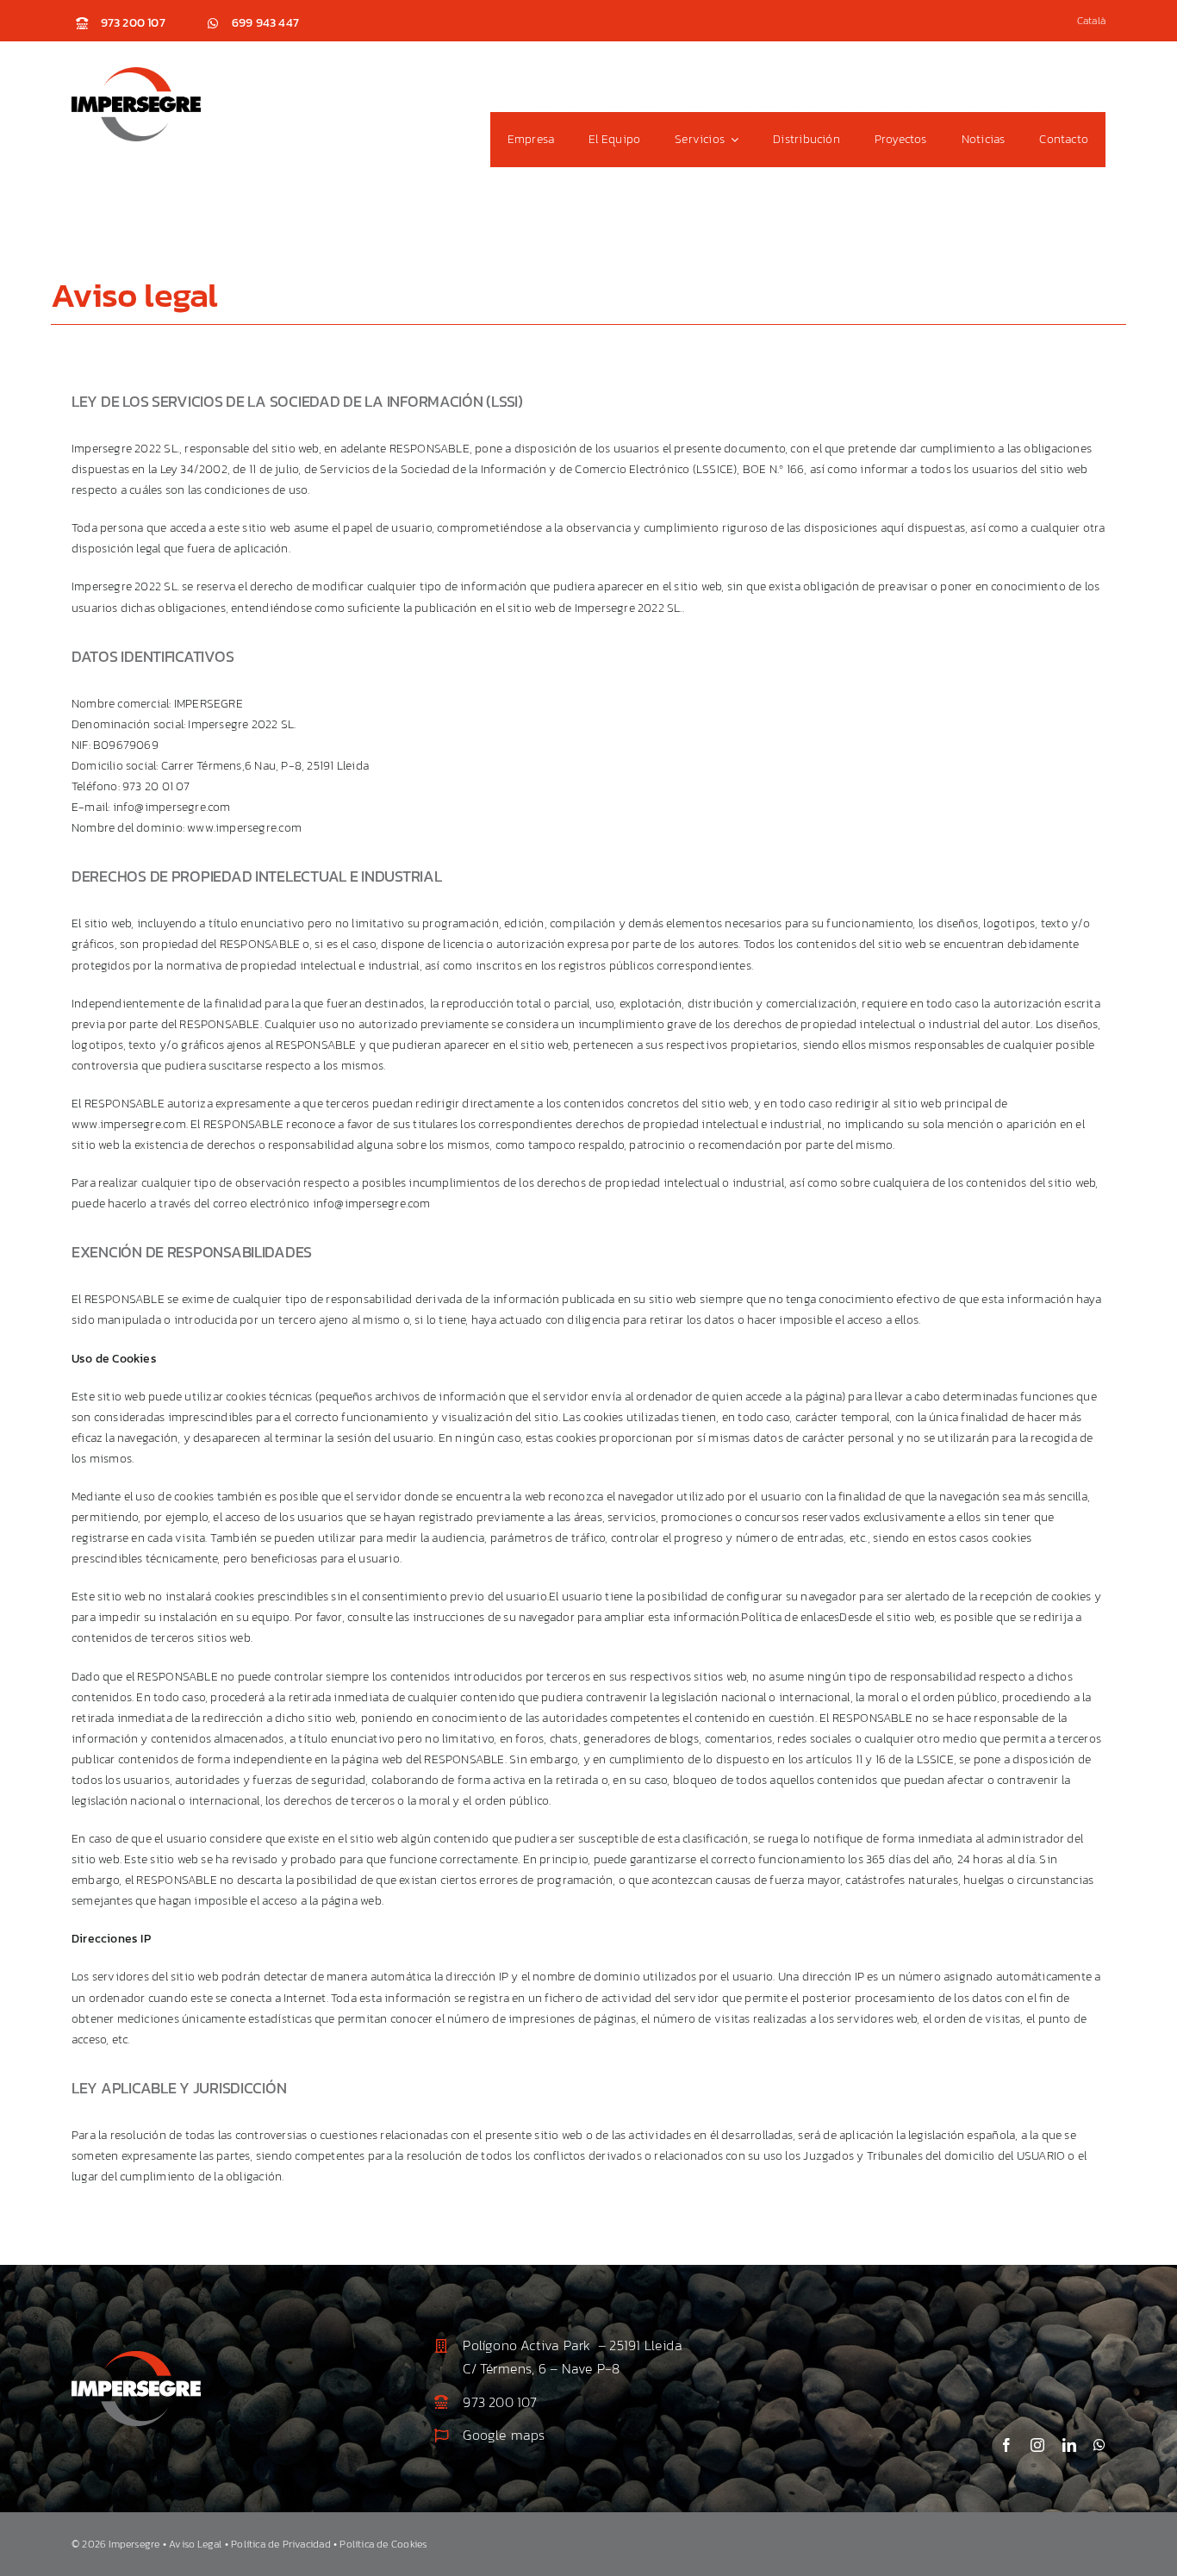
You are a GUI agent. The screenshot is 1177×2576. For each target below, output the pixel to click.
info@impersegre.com (172, 807)
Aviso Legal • (200, 2544)
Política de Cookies (383, 2544)
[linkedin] (1069, 2445)
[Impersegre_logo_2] (136, 2357)
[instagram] (1037, 2445)
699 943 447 (265, 23)
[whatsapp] (1099, 2445)
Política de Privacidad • (285, 2544)
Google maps (504, 2435)
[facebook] (1006, 2445)
